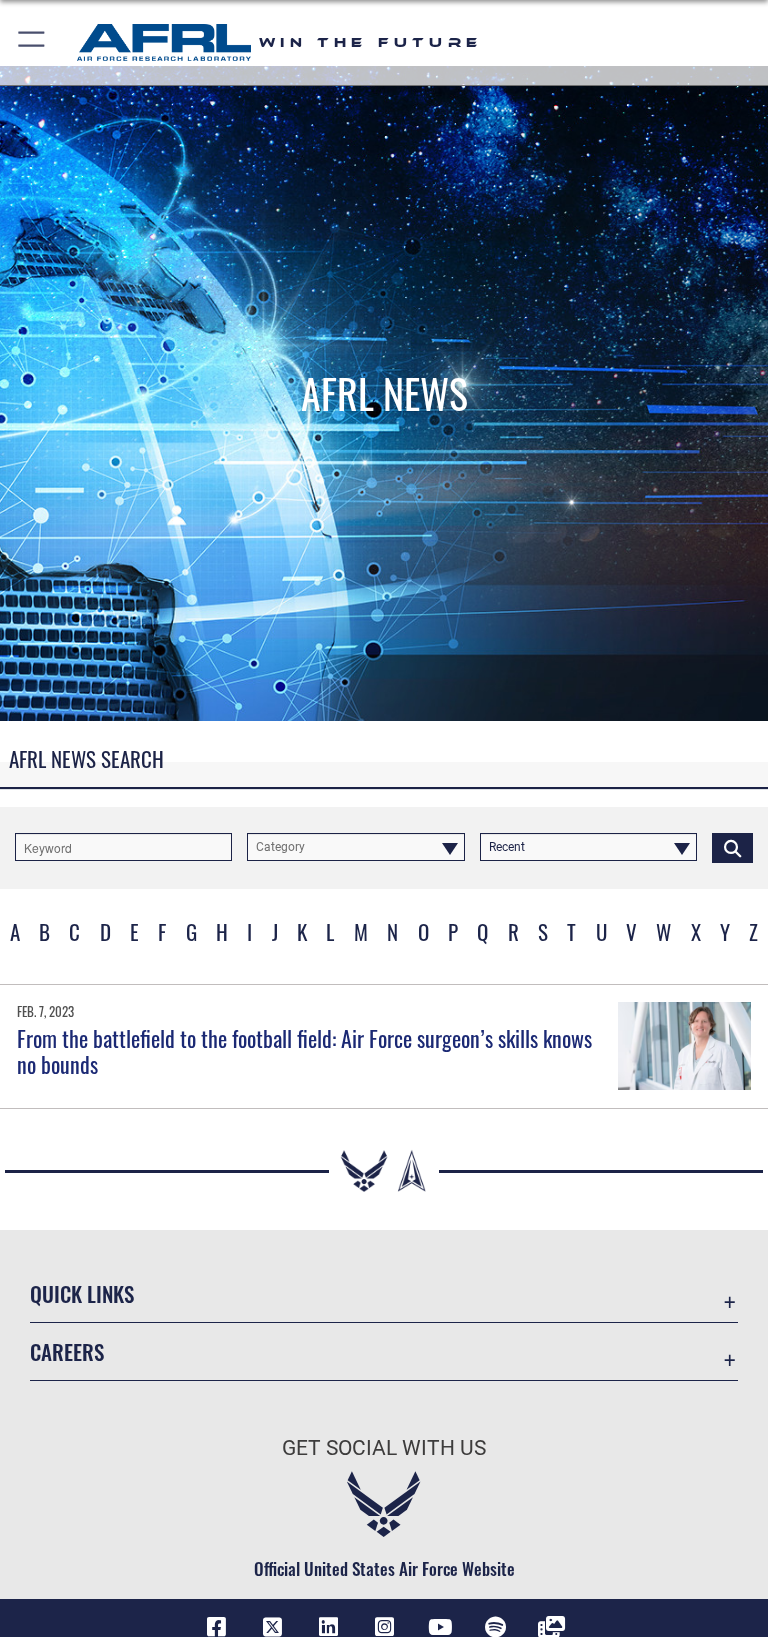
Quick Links (82, 1293)
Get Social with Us (384, 1448)
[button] (32, 42)
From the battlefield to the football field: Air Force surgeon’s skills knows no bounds (304, 1051)
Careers (67, 1351)
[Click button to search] (732, 847)
